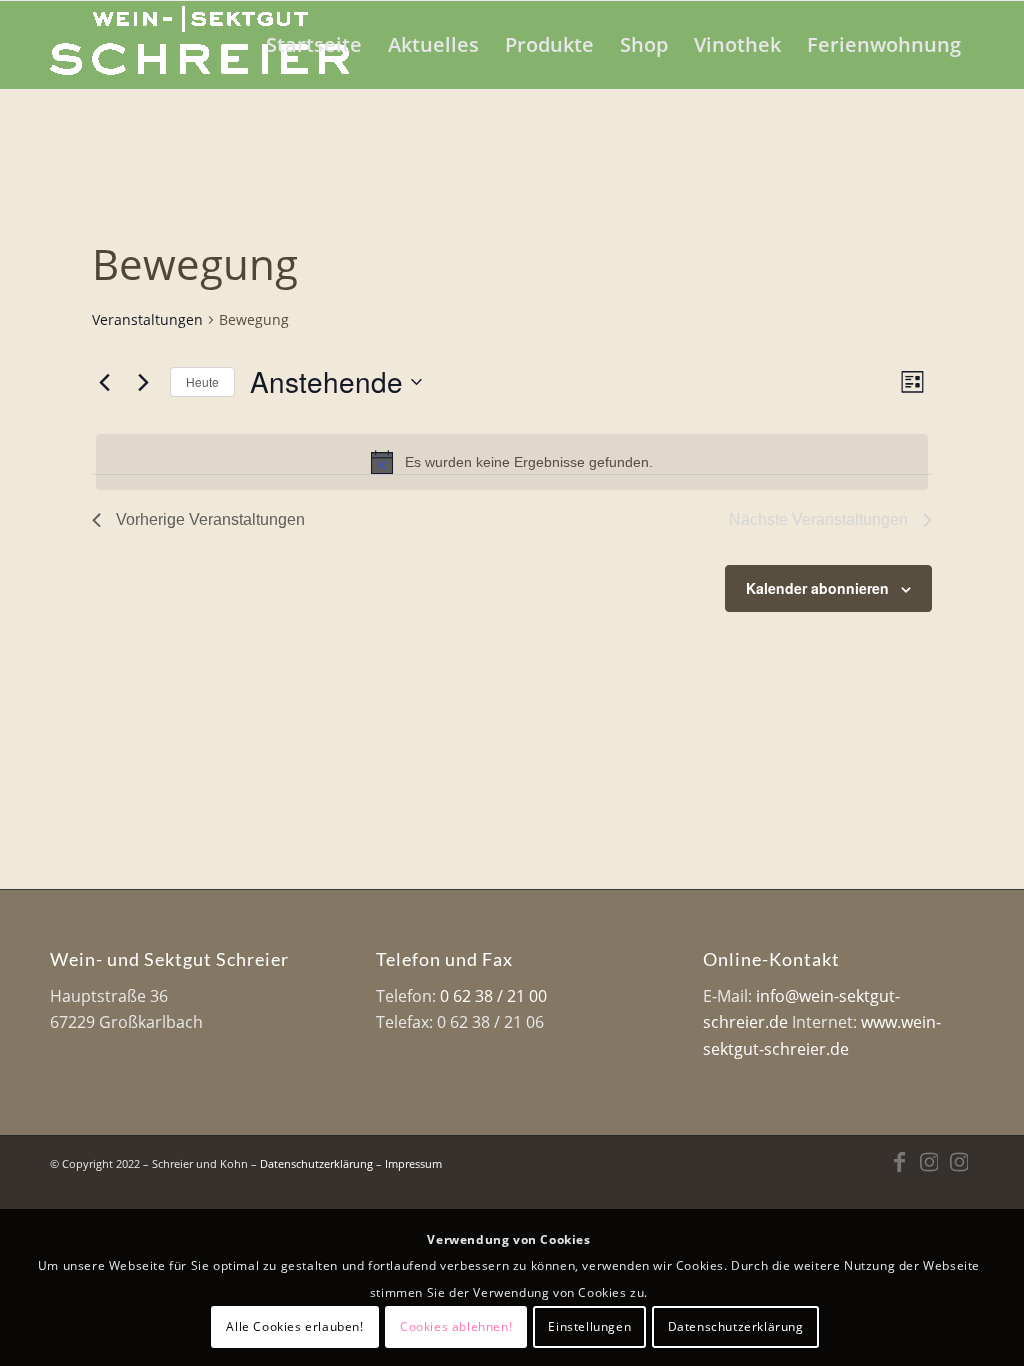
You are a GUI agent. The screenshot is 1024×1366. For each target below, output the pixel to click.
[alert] (512, 462)
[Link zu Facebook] (899, 1161)
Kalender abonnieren (817, 588)
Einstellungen (589, 1326)
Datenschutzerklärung (316, 1163)
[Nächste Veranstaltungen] (143, 382)
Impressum (413, 1163)
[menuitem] (314, 45)
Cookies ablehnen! (456, 1326)
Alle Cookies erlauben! (294, 1326)
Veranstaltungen (147, 319)
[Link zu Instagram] (929, 1161)
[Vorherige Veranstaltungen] (104, 382)
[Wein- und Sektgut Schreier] (200, 45)
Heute (202, 381)
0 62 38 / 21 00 (493, 996)
